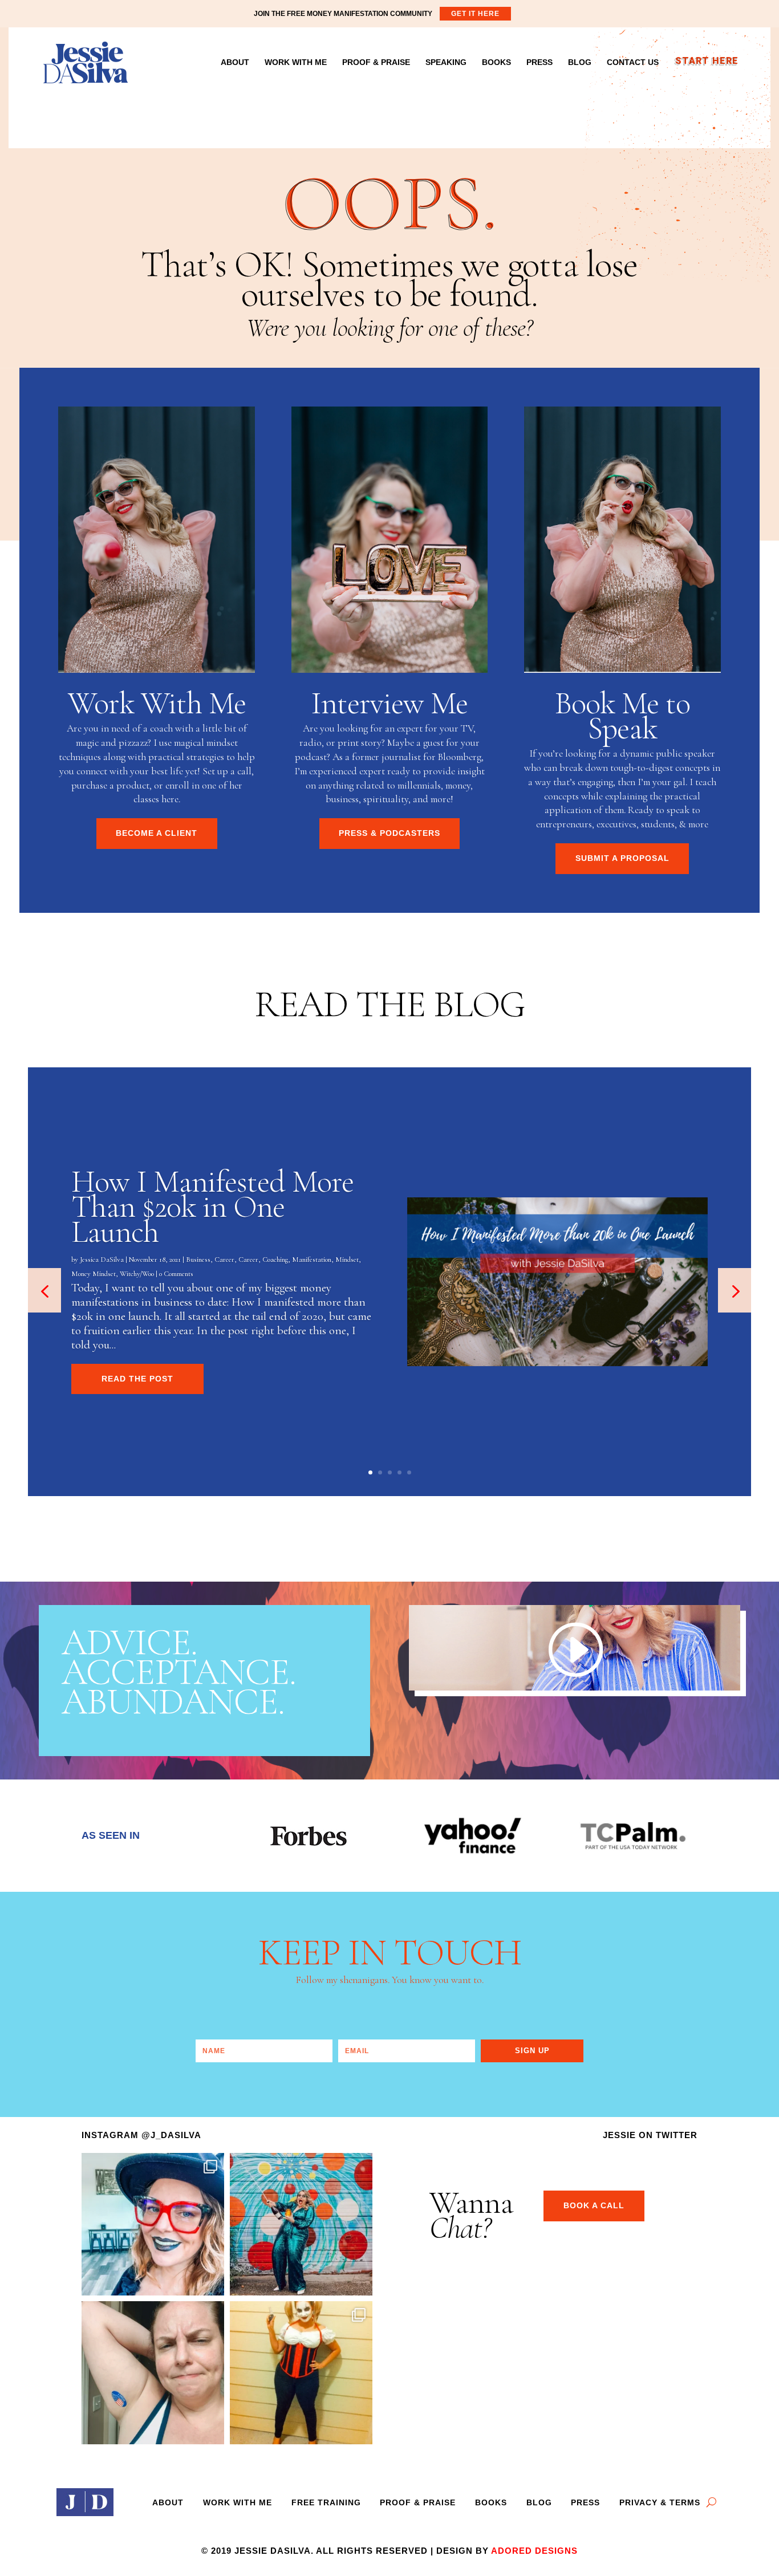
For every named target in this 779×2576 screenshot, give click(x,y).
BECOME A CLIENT (157, 833)
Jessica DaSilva (102, 1259)
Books (491, 2502)
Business (198, 1259)
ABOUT (235, 62)
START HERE (706, 63)
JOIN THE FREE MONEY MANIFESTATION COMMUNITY (377, 14)
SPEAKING (446, 62)
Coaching (275, 1259)
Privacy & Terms (660, 2502)
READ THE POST (137, 1379)
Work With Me (238, 2502)
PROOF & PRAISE (376, 62)
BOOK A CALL (594, 2205)
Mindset (347, 1259)
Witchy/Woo (137, 1274)
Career (224, 1259)
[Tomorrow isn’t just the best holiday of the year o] (301, 2372)
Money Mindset (94, 1274)
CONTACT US (633, 62)
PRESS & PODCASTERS (389, 833)
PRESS (539, 62)
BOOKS (496, 62)
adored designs (534, 2551)
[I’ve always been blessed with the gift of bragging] (153, 2224)
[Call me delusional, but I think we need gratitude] (301, 2224)
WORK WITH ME (296, 62)
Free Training (326, 2502)
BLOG (580, 62)
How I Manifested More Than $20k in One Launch (212, 1207)
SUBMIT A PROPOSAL (622, 858)
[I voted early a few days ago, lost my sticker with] (153, 2372)
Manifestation (312, 1259)
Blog (539, 2502)
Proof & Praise (418, 2502)
